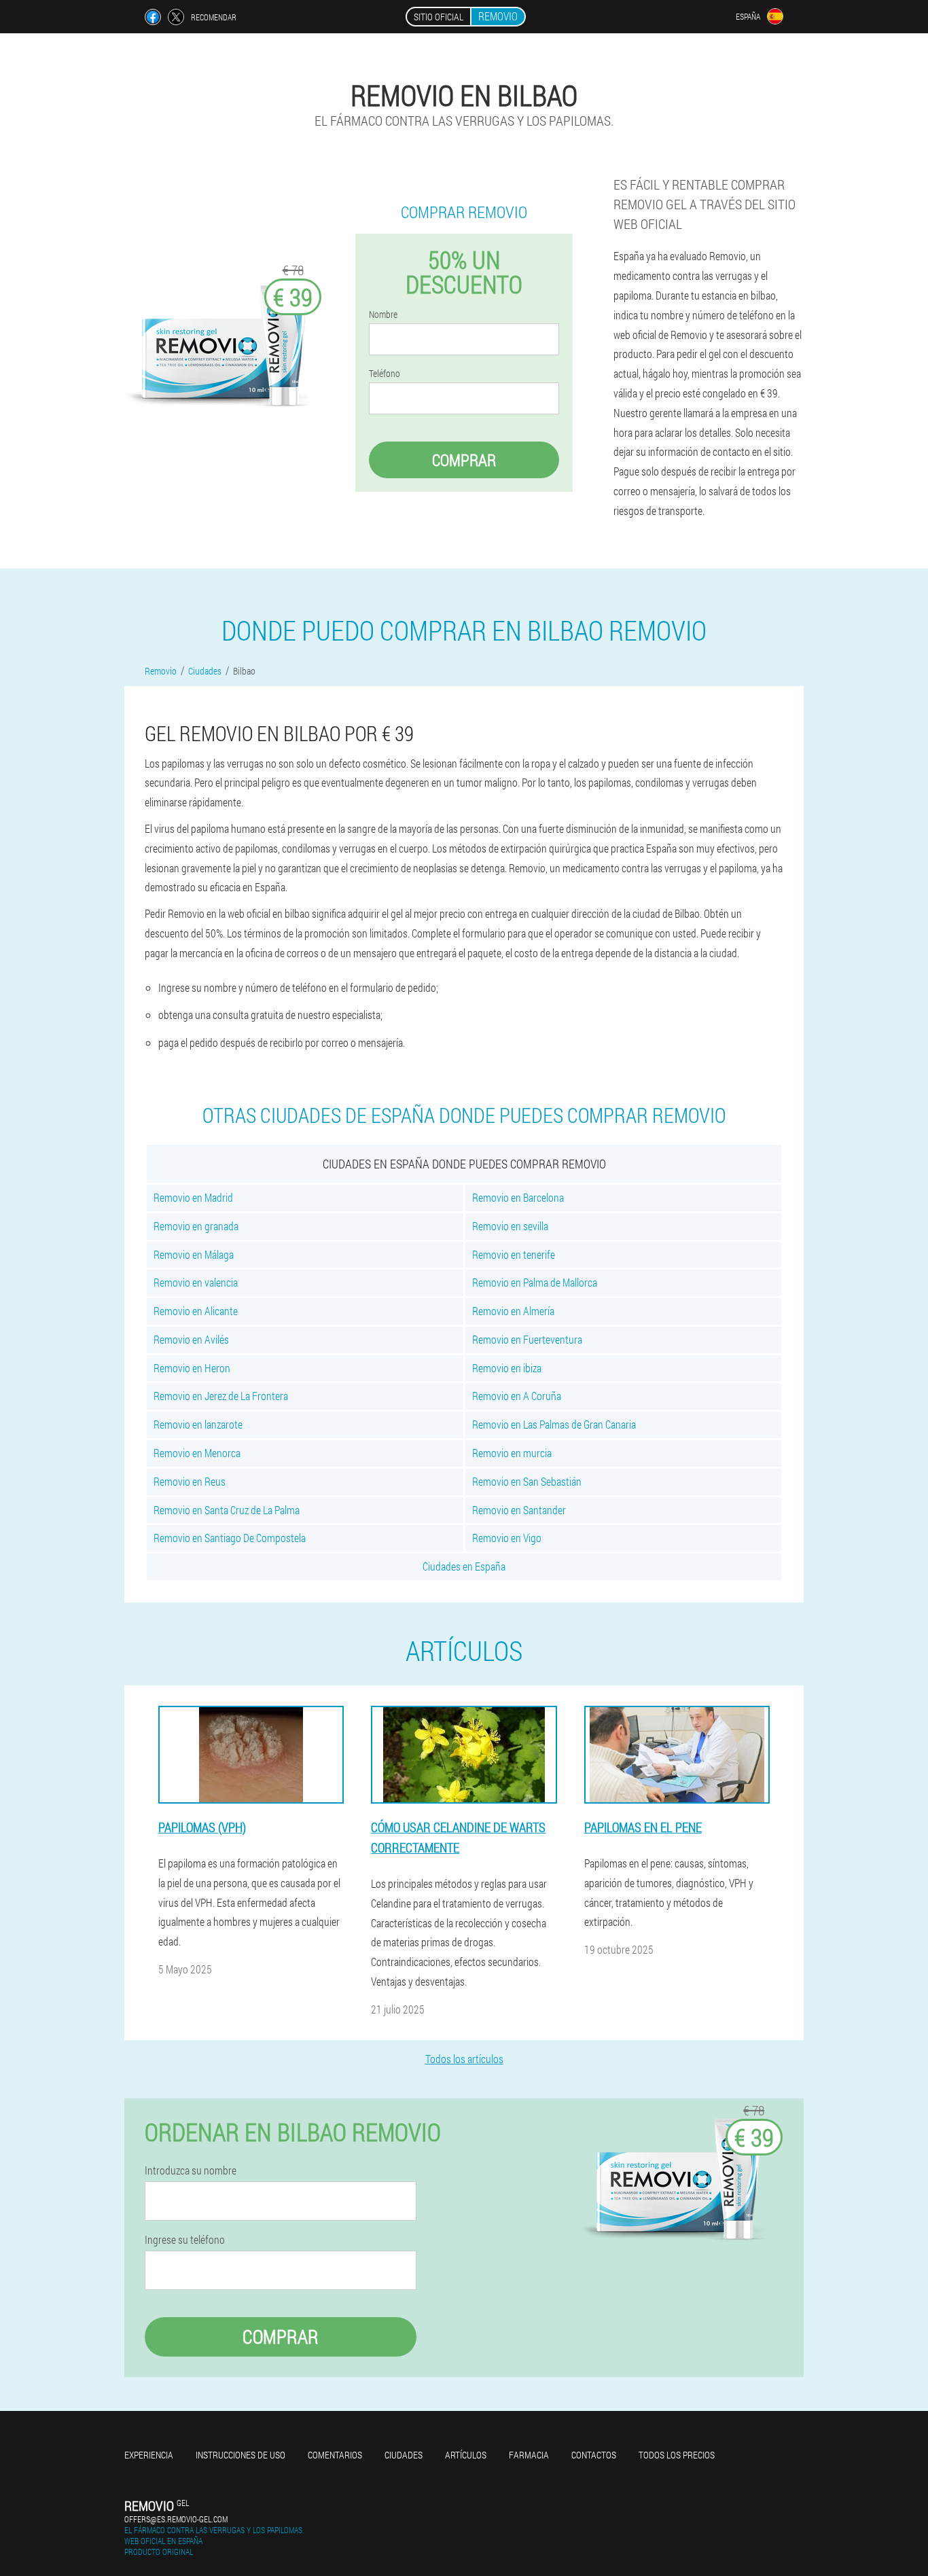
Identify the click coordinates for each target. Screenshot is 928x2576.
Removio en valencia (196, 1282)
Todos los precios (677, 2455)
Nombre (383, 315)
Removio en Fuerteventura (527, 1339)
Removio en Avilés (191, 1339)
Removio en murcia (512, 1453)
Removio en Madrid (193, 1197)
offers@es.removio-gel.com (176, 2519)
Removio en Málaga (194, 1254)
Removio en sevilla (510, 1226)
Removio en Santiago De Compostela (230, 1538)
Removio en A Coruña (517, 1396)
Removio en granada (196, 1226)
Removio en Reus (190, 1481)
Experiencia (149, 2455)
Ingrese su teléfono (185, 2240)
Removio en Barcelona (518, 1197)
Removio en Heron (192, 1368)
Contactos (594, 2455)
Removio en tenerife (514, 1254)
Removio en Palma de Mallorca (535, 1282)
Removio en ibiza (507, 1368)
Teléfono (385, 374)
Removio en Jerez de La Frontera (221, 1396)
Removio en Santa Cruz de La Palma (227, 1510)
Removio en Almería (513, 1311)
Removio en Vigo (507, 1538)
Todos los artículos (464, 2059)
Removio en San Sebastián (527, 1481)
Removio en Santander (519, 1510)
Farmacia (529, 2455)
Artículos (466, 2455)
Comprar (464, 460)
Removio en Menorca (197, 1453)
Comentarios (335, 2455)
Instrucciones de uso (240, 2455)
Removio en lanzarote (198, 1424)
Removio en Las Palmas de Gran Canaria (554, 1424)
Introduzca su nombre (191, 2170)
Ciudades (404, 2455)
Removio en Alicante (196, 1311)
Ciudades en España (464, 1566)
